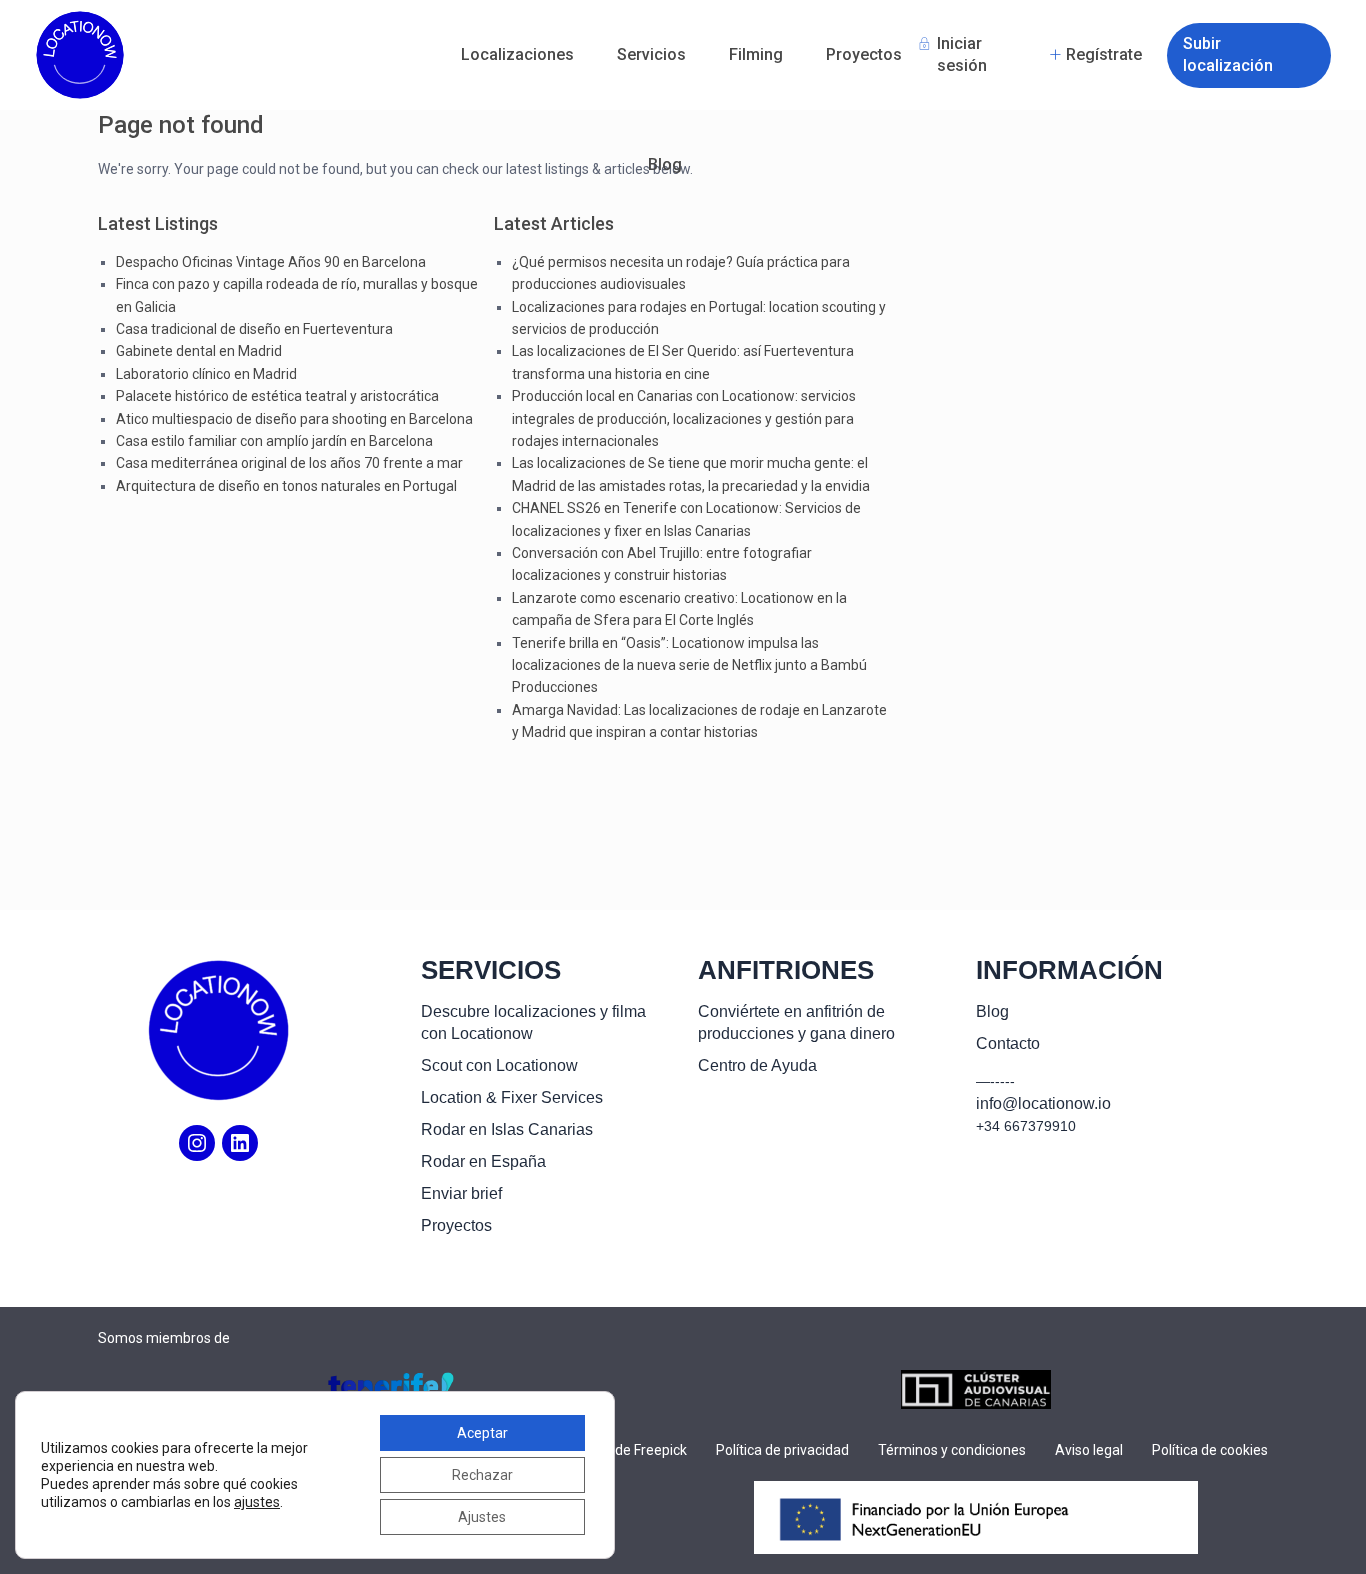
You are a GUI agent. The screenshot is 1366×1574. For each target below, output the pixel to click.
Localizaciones (517, 54)
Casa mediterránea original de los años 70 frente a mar (289, 463)
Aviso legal (1089, 1450)
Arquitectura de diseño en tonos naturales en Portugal (286, 486)
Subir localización (1228, 54)
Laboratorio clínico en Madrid (206, 374)
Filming (756, 54)
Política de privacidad (782, 1450)
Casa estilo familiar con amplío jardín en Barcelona (274, 441)
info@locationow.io (1043, 1103)
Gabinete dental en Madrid (199, 351)
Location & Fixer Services (512, 1097)
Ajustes (482, 1517)
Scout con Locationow (499, 1065)
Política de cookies (1210, 1450)
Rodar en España (483, 1161)
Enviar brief (461, 1193)
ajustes (257, 1502)
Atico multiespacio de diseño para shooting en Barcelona (294, 419)
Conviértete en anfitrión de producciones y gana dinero (796, 1022)
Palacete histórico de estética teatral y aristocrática (277, 396)
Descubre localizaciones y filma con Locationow (533, 1022)
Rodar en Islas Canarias (507, 1129)
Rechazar (482, 1475)
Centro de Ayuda (757, 1065)
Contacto (1008, 1043)
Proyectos (864, 54)
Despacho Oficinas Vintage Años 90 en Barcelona (271, 262)
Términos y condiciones (952, 1450)
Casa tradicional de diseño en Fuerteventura (254, 329)
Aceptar (482, 1433)
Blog (665, 164)
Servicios (651, 54)
